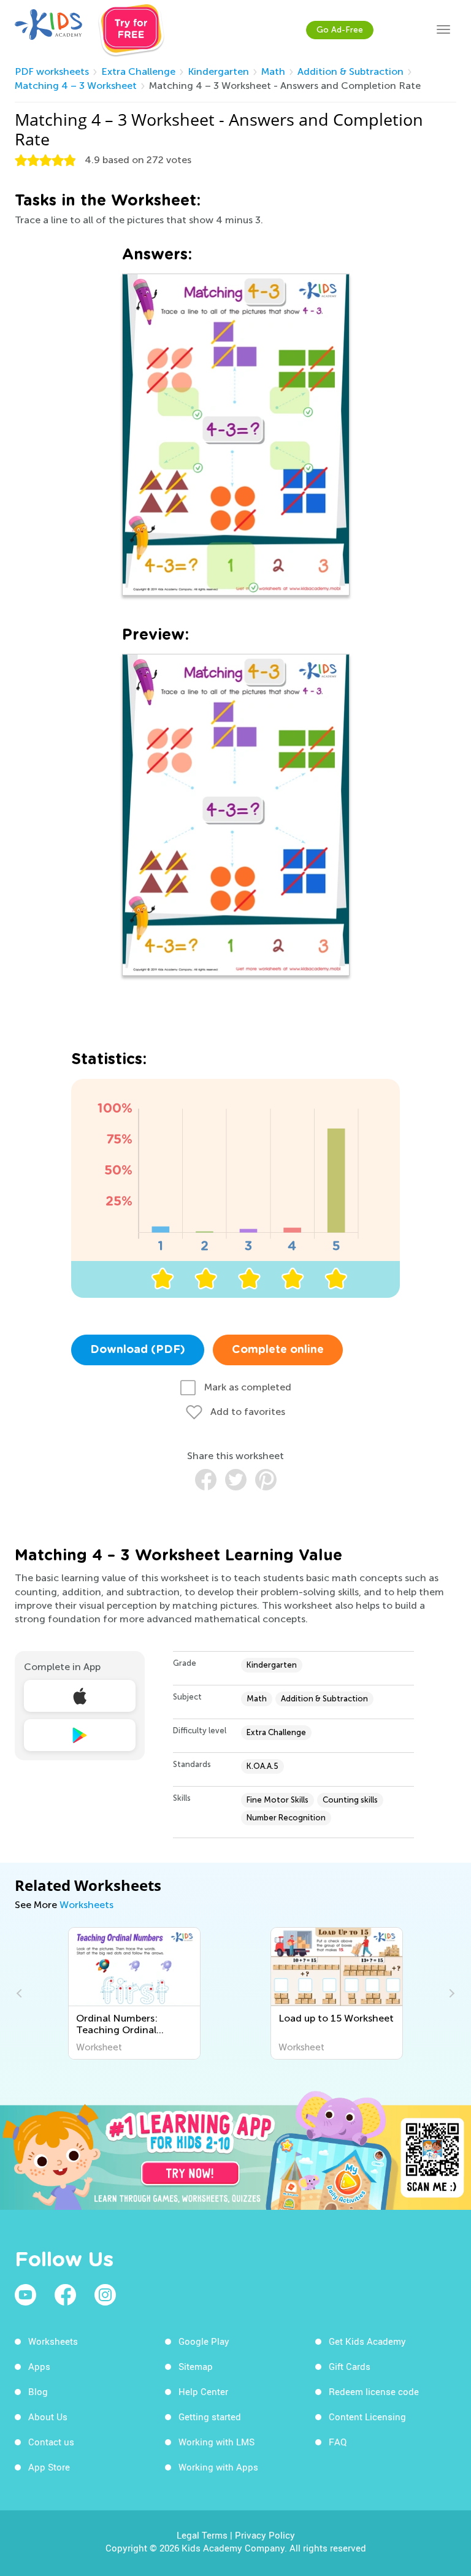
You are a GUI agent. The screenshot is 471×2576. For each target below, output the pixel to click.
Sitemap (196, 2366)
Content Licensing (367, 2417)
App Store (49, 2467)
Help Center (203, 2391)
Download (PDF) (138, 1350)
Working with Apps (218, 2467)
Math (273, 71)
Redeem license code (374, 2391)
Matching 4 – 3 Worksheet (76, 86)
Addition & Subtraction (350, 71)
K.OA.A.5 (262, 1766)
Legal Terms (202, 2535)
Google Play (204, 2341)
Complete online (278, 1350)
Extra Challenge (138, 71)
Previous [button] (21, 1993)
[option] (134, 1993)
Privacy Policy (265, 2535)
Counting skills (350, 1800)
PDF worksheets (52, 71)
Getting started (210, 2417)
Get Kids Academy (367, 2341)
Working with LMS (216, 2442)
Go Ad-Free (340, 30)
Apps (39, 2366)
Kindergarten (218, 71)
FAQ (338, 2442)
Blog (38, 2391)
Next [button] (450, 1993)
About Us (48, 2417)
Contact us (51, 2442)
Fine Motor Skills (278, 1800)
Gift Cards (350, 2366)
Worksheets (86, 1905)
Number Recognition (286, 1818)
